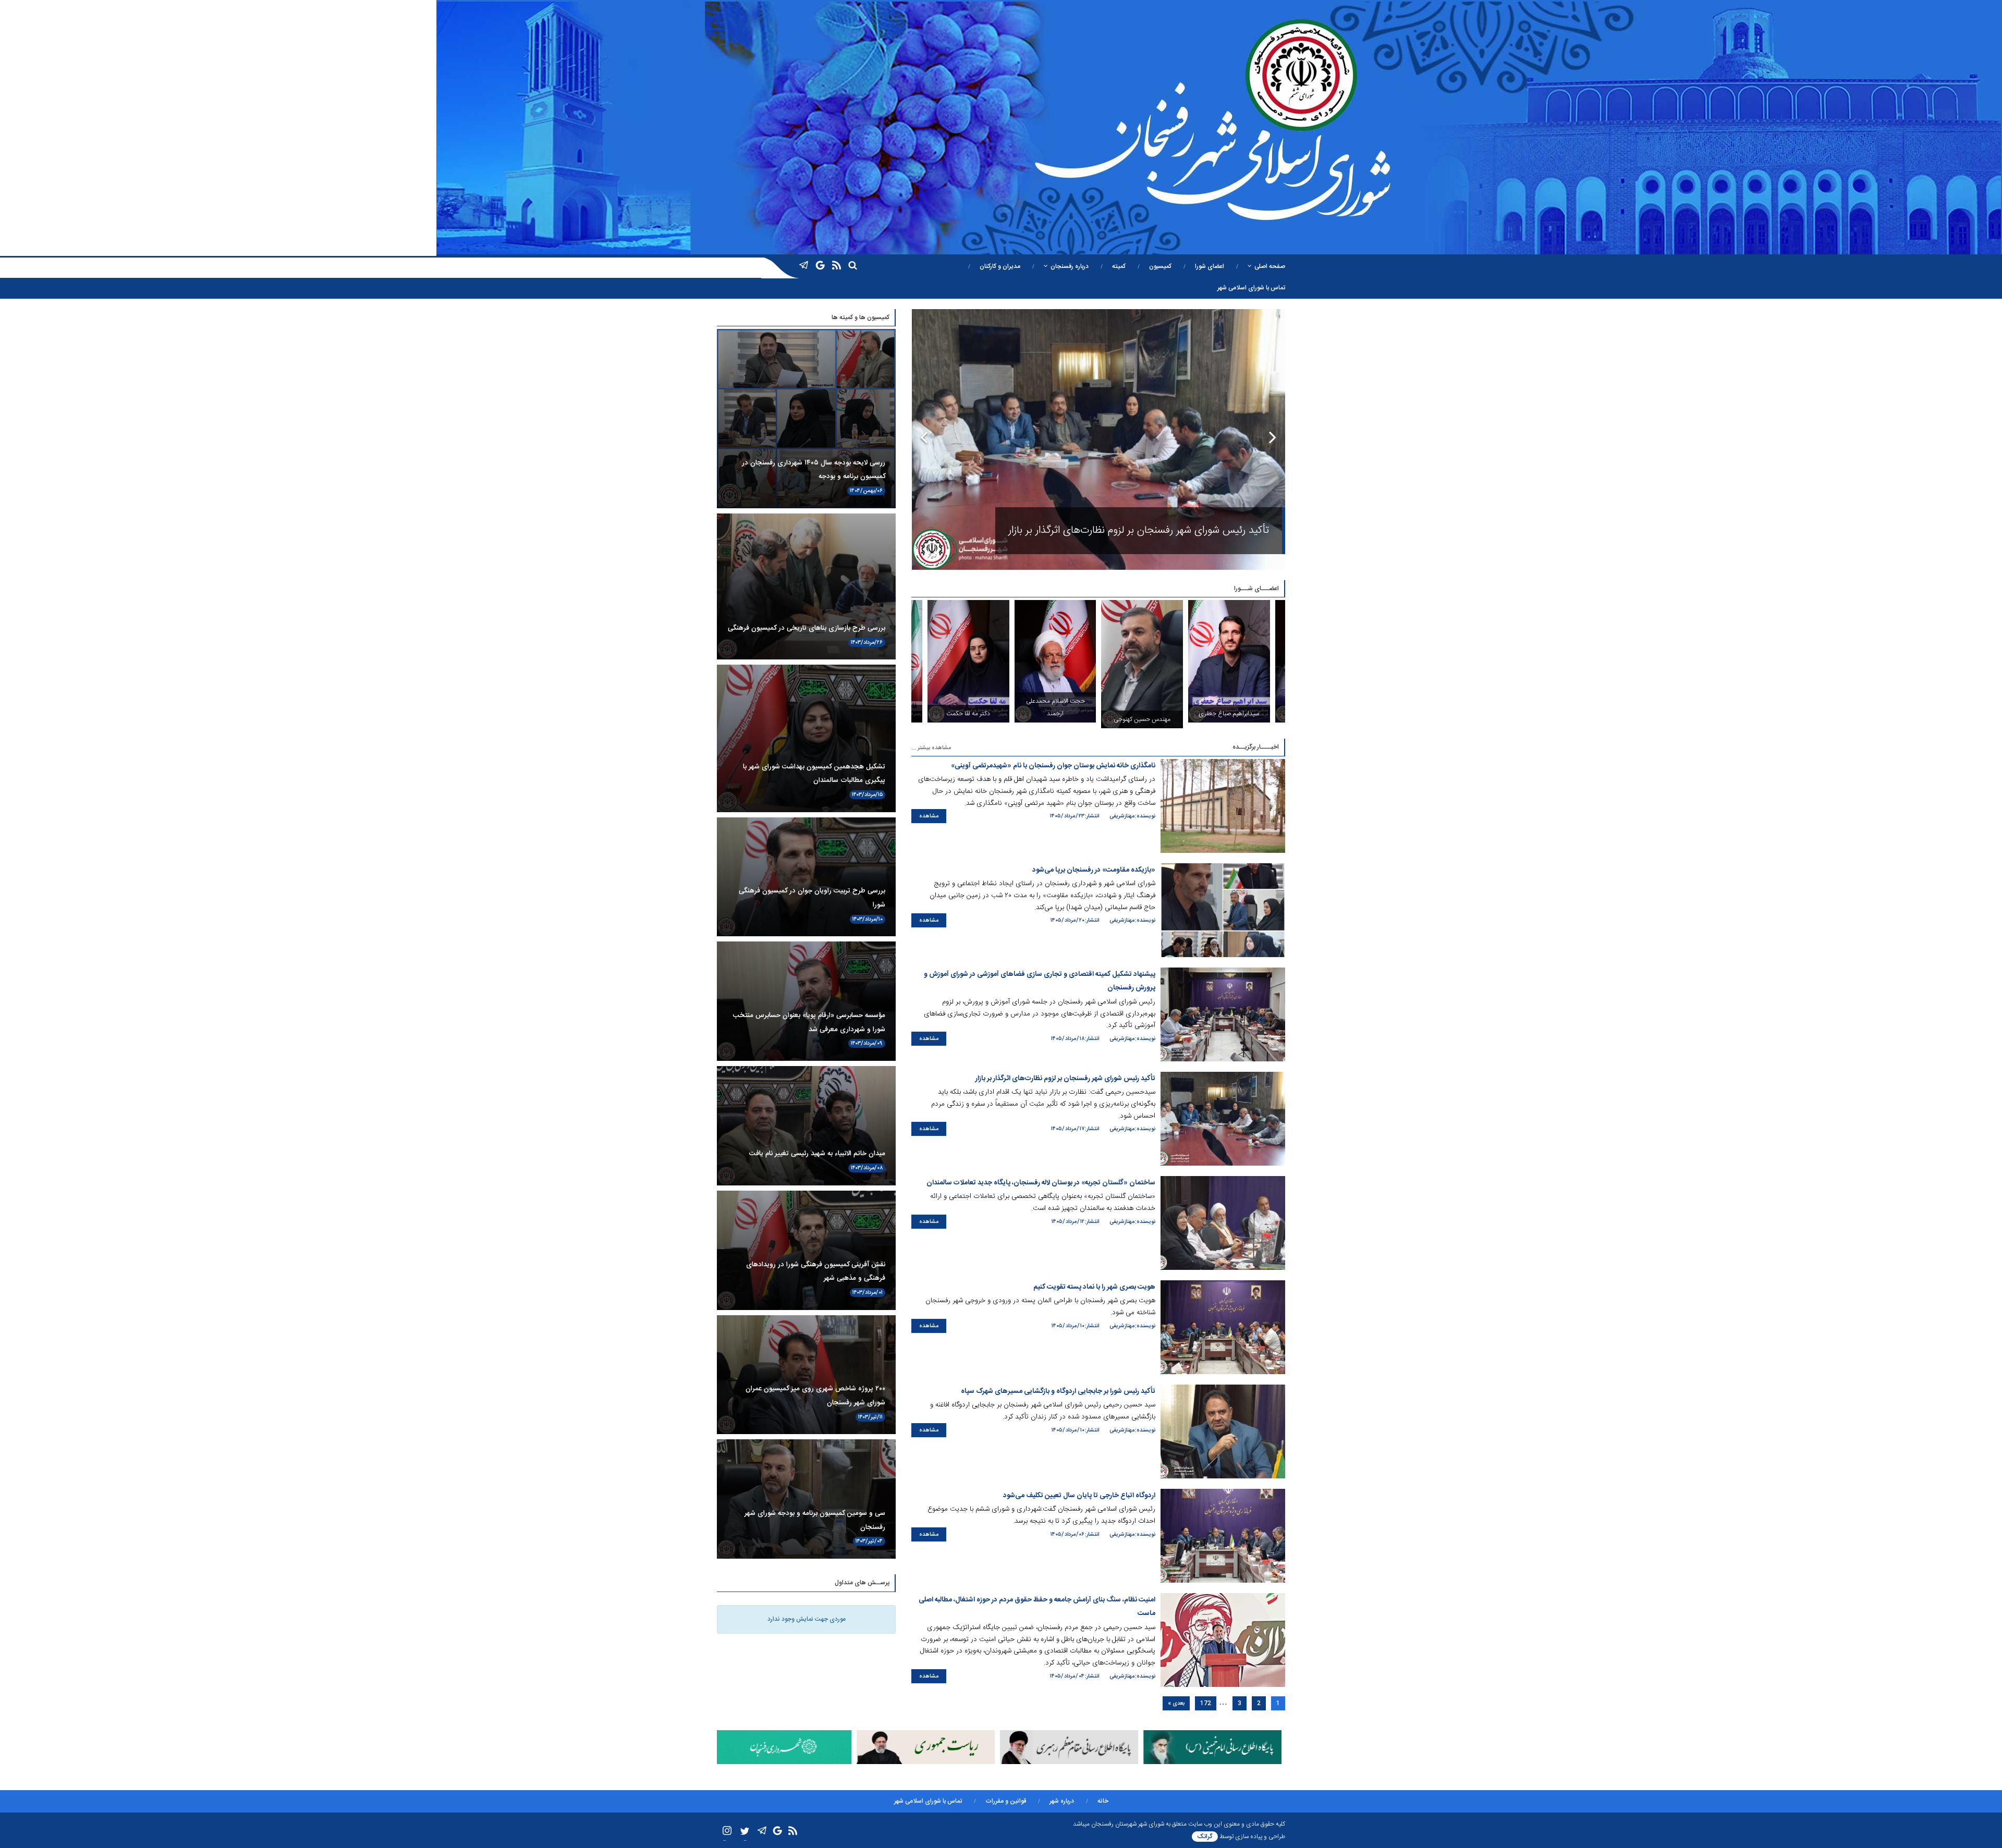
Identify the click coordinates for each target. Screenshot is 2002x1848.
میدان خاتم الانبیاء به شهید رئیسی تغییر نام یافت (817, 1154)
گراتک (1205, 1837)
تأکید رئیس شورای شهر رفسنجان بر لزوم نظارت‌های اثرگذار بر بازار (1065, 1079)
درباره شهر (1062, 1801)
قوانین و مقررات (1006, 1801)
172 (1206, 1703)
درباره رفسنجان (1070, 266)
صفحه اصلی (1270, 266)
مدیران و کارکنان (1000, 266)
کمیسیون (1160, 266)
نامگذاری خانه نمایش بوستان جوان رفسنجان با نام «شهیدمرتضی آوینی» (1053, 766)
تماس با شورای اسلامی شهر (1251, 288)
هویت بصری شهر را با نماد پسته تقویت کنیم (1094, 1287)
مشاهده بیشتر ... (931, 748)
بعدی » (1176, 1703)
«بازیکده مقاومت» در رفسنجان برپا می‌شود (1094, 870)
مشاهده (929, 816)
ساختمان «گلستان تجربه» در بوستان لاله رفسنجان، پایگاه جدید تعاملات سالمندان (1102, 530)
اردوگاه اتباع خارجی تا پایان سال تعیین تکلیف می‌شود (1079, 1496)
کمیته (1119, 266)
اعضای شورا (1210, 266)
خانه (1103, 1801)
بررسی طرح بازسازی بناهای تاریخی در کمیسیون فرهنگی (807, 628)
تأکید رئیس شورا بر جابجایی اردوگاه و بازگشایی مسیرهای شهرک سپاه (1058, 1391)
